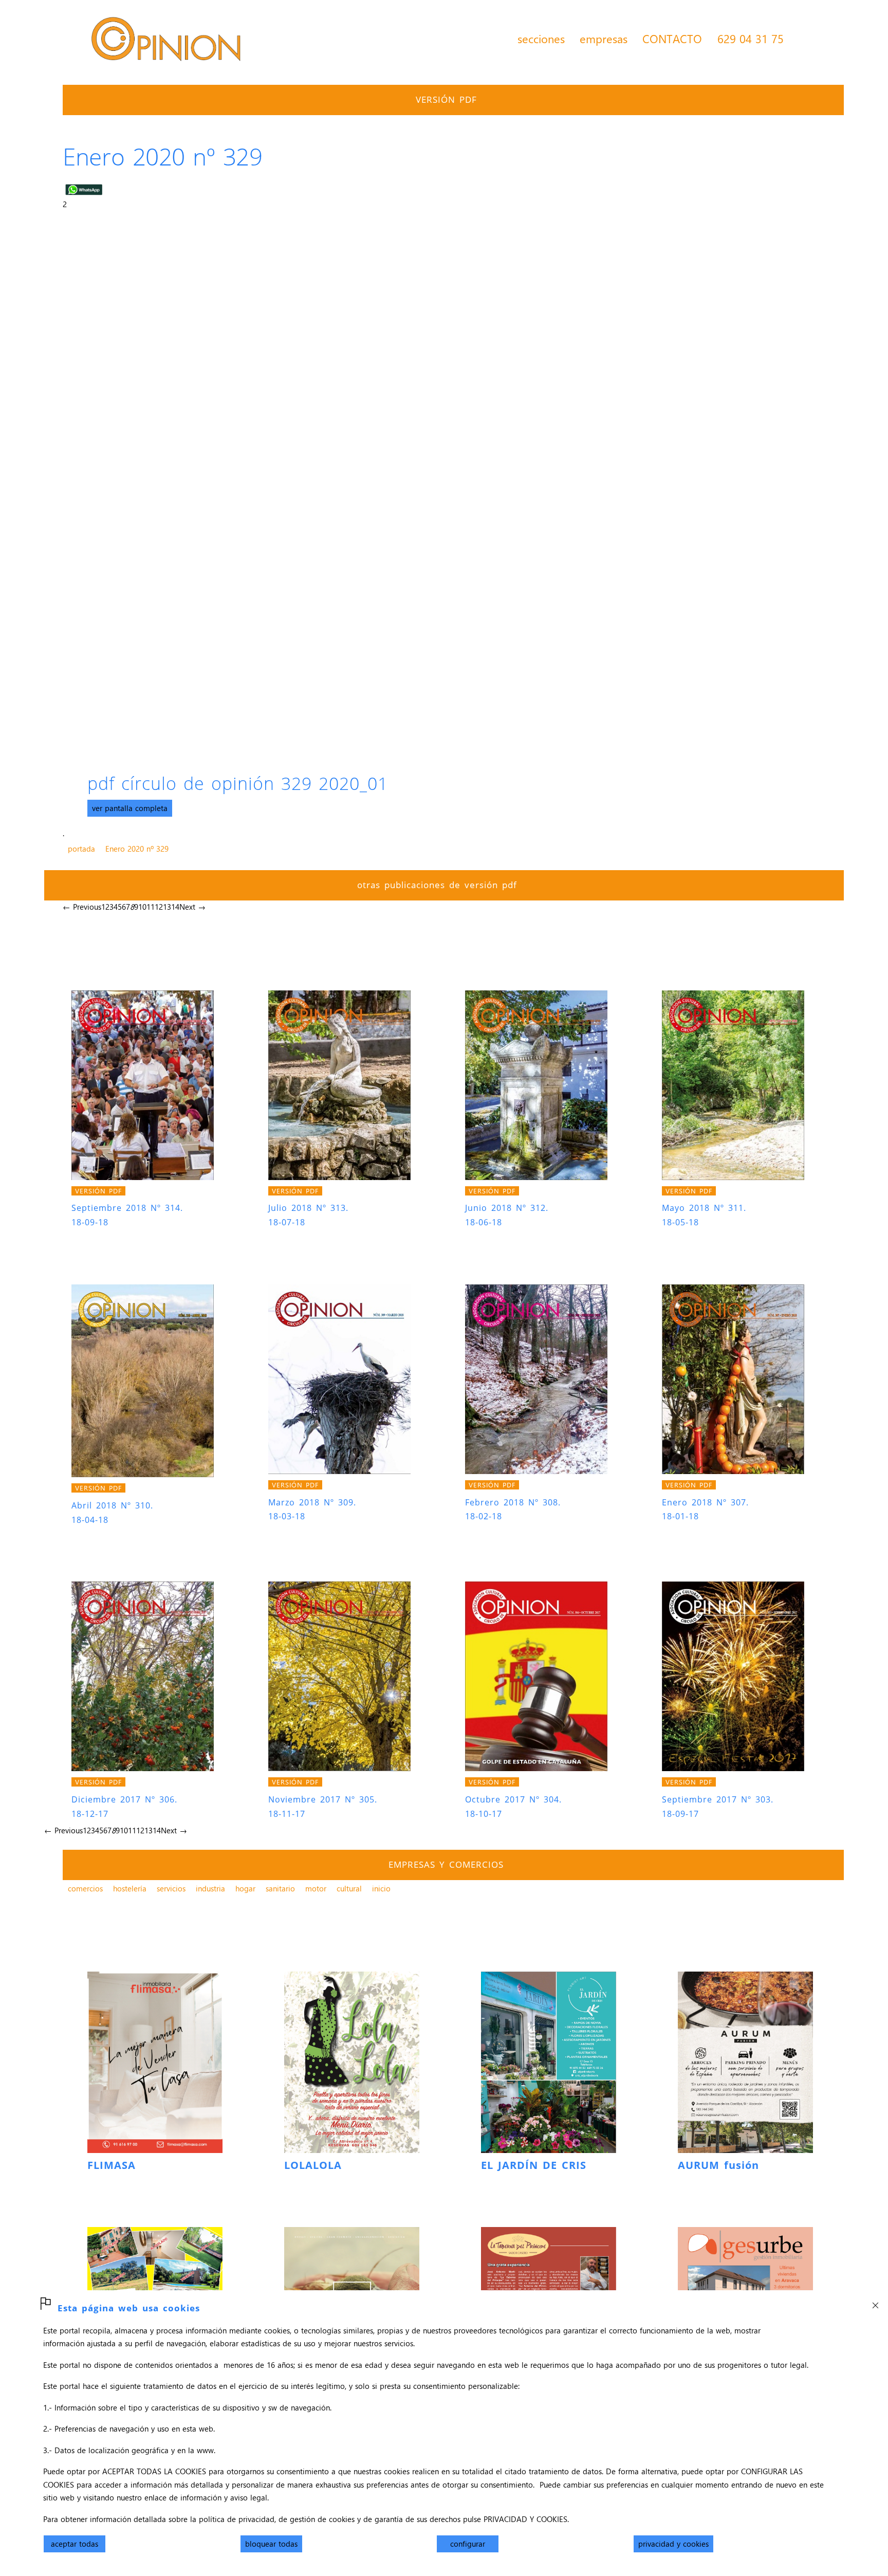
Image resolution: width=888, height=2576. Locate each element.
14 (175, 907)
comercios (85, 1888)
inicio (381, 1888)
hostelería (130, 1888)
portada (81, 849)
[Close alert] (875, 2303)
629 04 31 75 (751, 39)
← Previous (82, 907)
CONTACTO (672, 39)
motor (316, 1888)
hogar (245, 1888)
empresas (604, 39)
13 (167, 907)
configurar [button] (468, 2544)
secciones (541, 39)
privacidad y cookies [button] (673, 2544)
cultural (349, 1888)
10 (142, 907)
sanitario (280, 1888)
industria (210, 1888)
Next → (192, 907)
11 (151, 907)
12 (159, 907)
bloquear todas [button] (271, 2544)
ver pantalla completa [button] (130, 808)
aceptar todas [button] (75, 2544)
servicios (171, 1888)
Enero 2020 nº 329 (137, 849)
